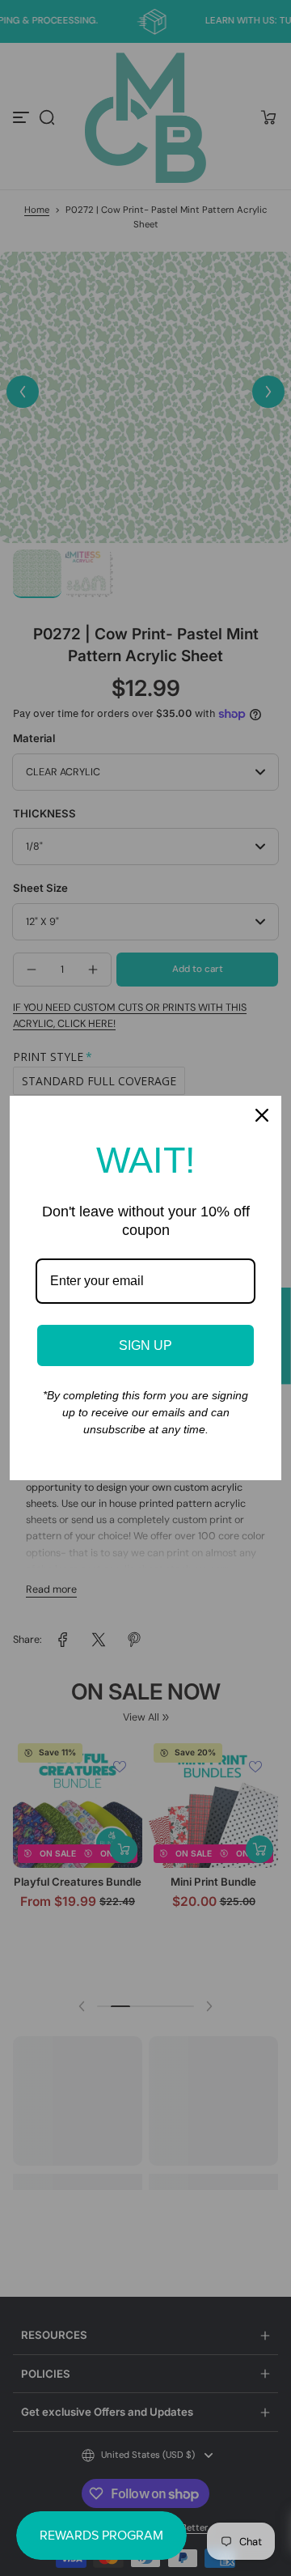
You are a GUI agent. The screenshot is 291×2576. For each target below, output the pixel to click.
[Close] (262, 1115)
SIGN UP (145, 1345)
